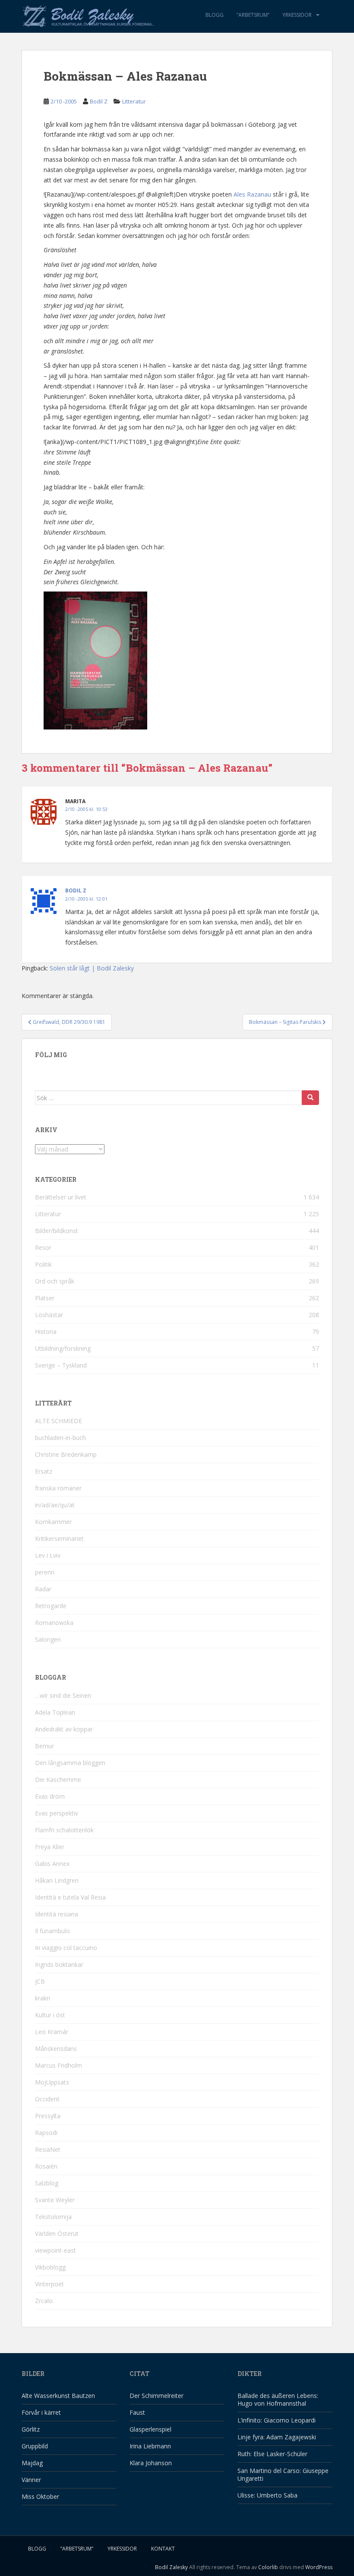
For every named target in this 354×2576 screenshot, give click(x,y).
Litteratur (134, 101)
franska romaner (58, 1488)
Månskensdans (56, 2049)
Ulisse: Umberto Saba (267, 2495)
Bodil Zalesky (171, 2567)
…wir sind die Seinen (63, 1695)
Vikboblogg (50, 2267)
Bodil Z (99, 101)
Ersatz (44, 1471)
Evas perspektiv (57, 1813)
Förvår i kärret (41, 2412)
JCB (40, 1981)
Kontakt (163, 2549)
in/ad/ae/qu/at (55, 1505)
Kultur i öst (50, 2015)
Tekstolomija (53, 2217)
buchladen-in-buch (60, 1438)
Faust (137, 2412)
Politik (43, 1264)
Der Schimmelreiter (156, 2396)
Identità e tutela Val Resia (70, 1897)
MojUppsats (52, 2082)
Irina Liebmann (150, 2446)
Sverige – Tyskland (61, 1365)
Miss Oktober (40, 2496)
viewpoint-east (55, 2250)
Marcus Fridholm (58, 2065)
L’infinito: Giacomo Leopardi (277, 2420)
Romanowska (54, 1623)
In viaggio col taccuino (66, 1948)
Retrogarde (51, 1606)
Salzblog (47, 2183)
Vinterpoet (49, 2284)
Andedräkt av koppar (64, 1729)
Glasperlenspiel (150, 2429)
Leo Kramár (52, 2032)
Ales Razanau (252, 194)
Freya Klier (50, 1847)
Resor (43, 1247)
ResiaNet (48, 2149)
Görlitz (31, 2429)
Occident (47, 2099)
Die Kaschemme (58, 1779)
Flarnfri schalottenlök (64, 1830)
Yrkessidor (297, 15)
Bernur (44, 1746)
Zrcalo (44, 2301)
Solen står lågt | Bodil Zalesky (92, 968)
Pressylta (48, 2116)
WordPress (319, 2567)
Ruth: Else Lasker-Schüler (272, 2454)
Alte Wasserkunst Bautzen (58, 2396)
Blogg (215, 15)
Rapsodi (46, 2133)
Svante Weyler (55, 2200)
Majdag (32, 2463)
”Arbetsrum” (253, 15)
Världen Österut (57, 2233)
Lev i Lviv (48, 1555)
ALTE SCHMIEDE (58, 1421)
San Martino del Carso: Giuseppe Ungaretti (283, 2474)
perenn (45, 1572)
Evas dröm (50, 1796)
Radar (43, 1589)
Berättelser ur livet (61, 1197)
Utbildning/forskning (63, 1348)
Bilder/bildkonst (57, 1231)
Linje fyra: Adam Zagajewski (277, 2437)
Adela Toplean (55, 1712)
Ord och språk (55, 1281)
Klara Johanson (151, 2463)
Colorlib (268, 2567)
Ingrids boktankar (59, 1964)
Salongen (48, 1639)
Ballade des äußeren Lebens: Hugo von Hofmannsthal (278, 2399)
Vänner (31, 2480)
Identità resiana (57, 1914)
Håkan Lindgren (57, 1880)
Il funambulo (52, 1931)
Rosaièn (46, 2166)
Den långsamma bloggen (70, 1763)
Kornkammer (53, 1522)
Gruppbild (35, 2446)
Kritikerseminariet (59, 1538)
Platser (45, 1298)
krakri (43, 1998)
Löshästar (49, 1315)
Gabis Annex (52, 1864)
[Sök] (310, 1098)
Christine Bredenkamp (66, 1454)
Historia (46, 1332)
